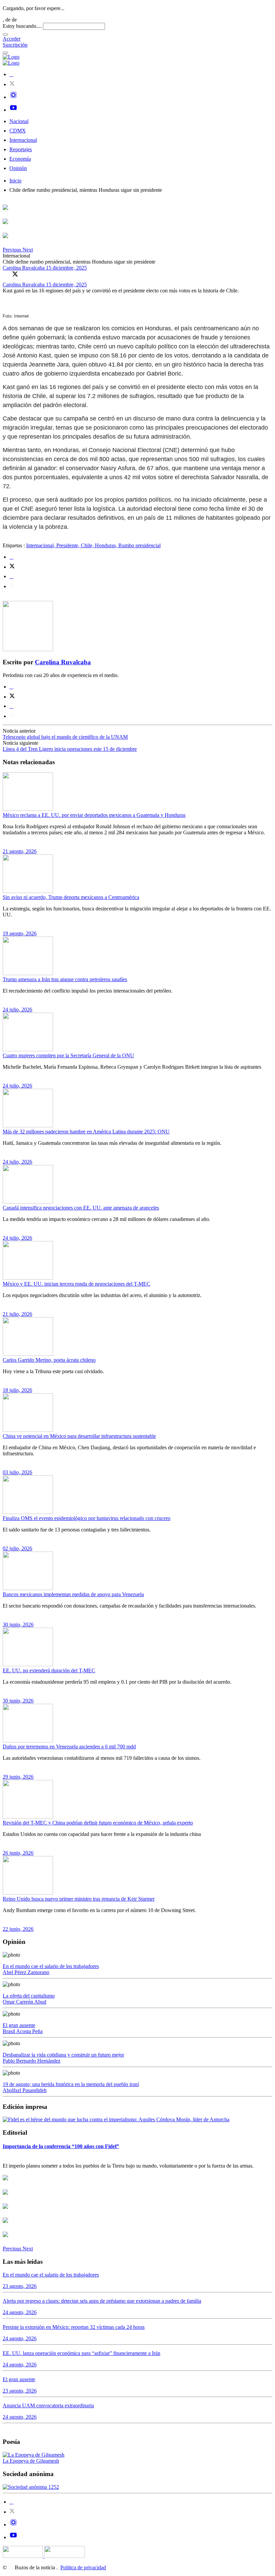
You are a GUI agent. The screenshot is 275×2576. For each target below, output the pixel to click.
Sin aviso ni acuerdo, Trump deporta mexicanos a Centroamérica (71, 897)
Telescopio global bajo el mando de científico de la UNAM (65, 737)
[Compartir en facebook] (11, 557)
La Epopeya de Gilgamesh (31, 2461)
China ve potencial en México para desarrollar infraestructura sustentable (79, 1436)
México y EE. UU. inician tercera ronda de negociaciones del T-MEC (76, 1284)
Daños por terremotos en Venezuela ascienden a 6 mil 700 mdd (69, 1747)
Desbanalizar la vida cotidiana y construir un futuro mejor (63, 2055)
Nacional (19, 121)
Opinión (18, 168)
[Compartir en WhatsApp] (24, 274)
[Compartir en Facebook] (6, 274)
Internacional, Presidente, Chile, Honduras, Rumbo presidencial (93, 545)
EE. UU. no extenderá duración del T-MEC (49, 1670)
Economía (20, 159)
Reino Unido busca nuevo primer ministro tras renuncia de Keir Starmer (79, 1899)
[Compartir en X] (15, 274)
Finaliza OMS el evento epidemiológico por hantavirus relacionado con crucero (87, 1518)
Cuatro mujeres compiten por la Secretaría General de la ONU (68, 1055)
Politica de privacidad (83, 2567)
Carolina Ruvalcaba (24, 268)
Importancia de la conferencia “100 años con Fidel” (61, 2146)
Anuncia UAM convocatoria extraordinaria (48, 2405)
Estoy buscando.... (22, 26)
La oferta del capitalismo (29, 1996)
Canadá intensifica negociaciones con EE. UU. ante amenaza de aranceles (81, 1208)
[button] (13, 250)
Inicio (15, 181)
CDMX (18, 131)
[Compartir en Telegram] (12, 586)
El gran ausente (19, 2025)
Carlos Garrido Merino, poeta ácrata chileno (49, 1360)
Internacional (23, 140)
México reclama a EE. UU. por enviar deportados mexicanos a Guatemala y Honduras (94, 815)
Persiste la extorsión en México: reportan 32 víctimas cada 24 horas (74, 2327)
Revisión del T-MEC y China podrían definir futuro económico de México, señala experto (98, 1823)
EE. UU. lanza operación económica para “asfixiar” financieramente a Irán (81, 2353)
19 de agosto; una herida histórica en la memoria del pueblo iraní (71, 2084)
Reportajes (21, 149)
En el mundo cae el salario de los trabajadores (51, 1966)
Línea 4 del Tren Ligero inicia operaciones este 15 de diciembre (70, 749)
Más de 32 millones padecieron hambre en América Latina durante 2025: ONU (86, 1132)
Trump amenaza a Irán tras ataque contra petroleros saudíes (65, 979)
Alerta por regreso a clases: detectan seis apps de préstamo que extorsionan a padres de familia (102, 2301)
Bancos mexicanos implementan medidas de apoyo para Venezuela (73, 1594)
